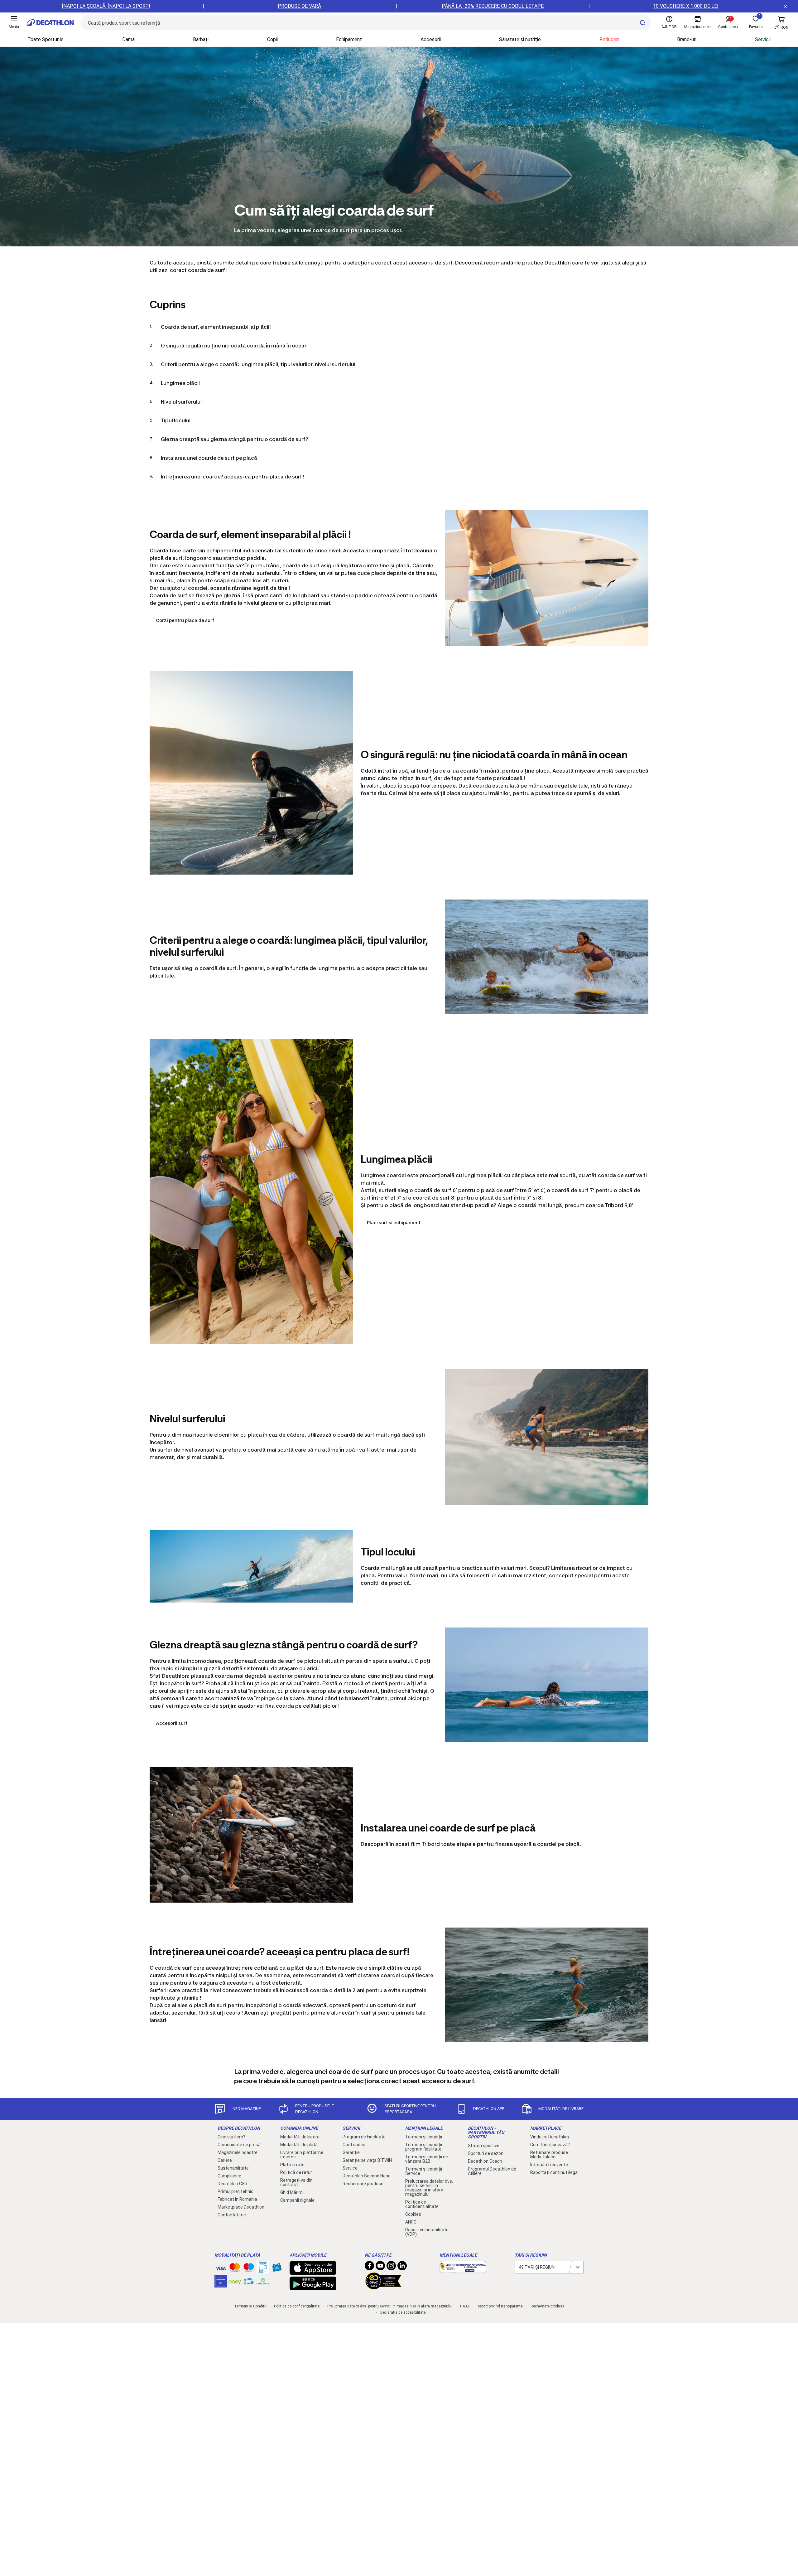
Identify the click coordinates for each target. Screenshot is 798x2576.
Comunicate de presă (239, 2145)
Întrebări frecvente (549, 2165)
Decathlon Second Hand (367, 2176)
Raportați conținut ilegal (554, 2172)
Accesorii (431, 39)
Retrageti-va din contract (296, 2182)
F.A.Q (464, 2306)
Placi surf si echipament (394, 1223)
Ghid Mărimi (292, 2192)
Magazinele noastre (238, 2152)
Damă (128, 39)
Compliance (229, 2176)
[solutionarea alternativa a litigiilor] (463, 2270)
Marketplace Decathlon (241, 2207)
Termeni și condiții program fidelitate (424, 2147)
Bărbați (201, 39)
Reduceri (609, 39)
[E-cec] (221, 2284)
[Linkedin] (402, 2267)
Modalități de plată (299, 2145)
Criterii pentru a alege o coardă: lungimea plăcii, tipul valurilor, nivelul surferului (258, 364)
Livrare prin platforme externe (302, 2155)
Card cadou (354, 2145)
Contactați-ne (232, 2215)
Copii (272, 39)
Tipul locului (176, 420)
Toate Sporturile (46, 39)
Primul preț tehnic (236, 2191)
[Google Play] (313, 2287)
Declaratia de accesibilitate (403, 2312)
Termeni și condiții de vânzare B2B (427, 2159)
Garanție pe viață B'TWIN (367, 2160)
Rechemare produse (363, 2184)
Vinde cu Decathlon (550, 2137)
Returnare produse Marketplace (549, 2155)
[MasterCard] (235, 2269)
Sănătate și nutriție (520, 39)
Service (350, 2168)
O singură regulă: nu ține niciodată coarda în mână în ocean (234, 346)
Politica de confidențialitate (422, 2204)
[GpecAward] (383, 2287)
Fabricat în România (237, 2199)
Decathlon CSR (233, 2184)
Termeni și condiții (424, 2137)
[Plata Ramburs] (249, 2283)
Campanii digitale (297, 2200)
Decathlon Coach (485, 2161)
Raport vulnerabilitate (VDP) (427, 2232)
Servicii (763, 39)
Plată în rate (292, 2165)
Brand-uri (687, 39)
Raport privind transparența (500, 2306)
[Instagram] (391, 2267)
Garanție (351, 2152)
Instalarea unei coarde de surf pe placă (209, 458)
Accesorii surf (172, 1723)
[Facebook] (369, 2267)
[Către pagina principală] (50, 23)
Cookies (413, 2214)
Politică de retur (296, 2172)
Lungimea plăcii (180, 383)
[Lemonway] (263, 2281)
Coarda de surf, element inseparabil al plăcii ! (216, 327)
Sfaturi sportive (484, 2146)
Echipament (349, 39)
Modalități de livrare (300, 2137)
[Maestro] (249, 2269)
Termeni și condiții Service (424, 2171)
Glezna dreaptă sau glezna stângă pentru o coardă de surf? (235, 439)
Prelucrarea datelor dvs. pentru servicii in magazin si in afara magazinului (429, 2188)
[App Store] (313, 2272)
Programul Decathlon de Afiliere (492, 2171)
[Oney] (235, 2281)
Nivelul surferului (181, 402)
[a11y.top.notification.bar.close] (786, 6)
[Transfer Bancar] (263, 2270)
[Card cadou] (277, 2269)
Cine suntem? (231, 2137)
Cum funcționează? (550, 2145)
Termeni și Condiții (250, 2306)
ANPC (411, 2222)
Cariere (225, 2160)
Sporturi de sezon (486, 2153)
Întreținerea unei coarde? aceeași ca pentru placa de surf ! (233, 477)
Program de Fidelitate (364, 2137)
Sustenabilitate (233, 2168)
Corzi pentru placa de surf (185, 620)
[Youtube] (380, 2267)
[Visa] (221, 2267)
